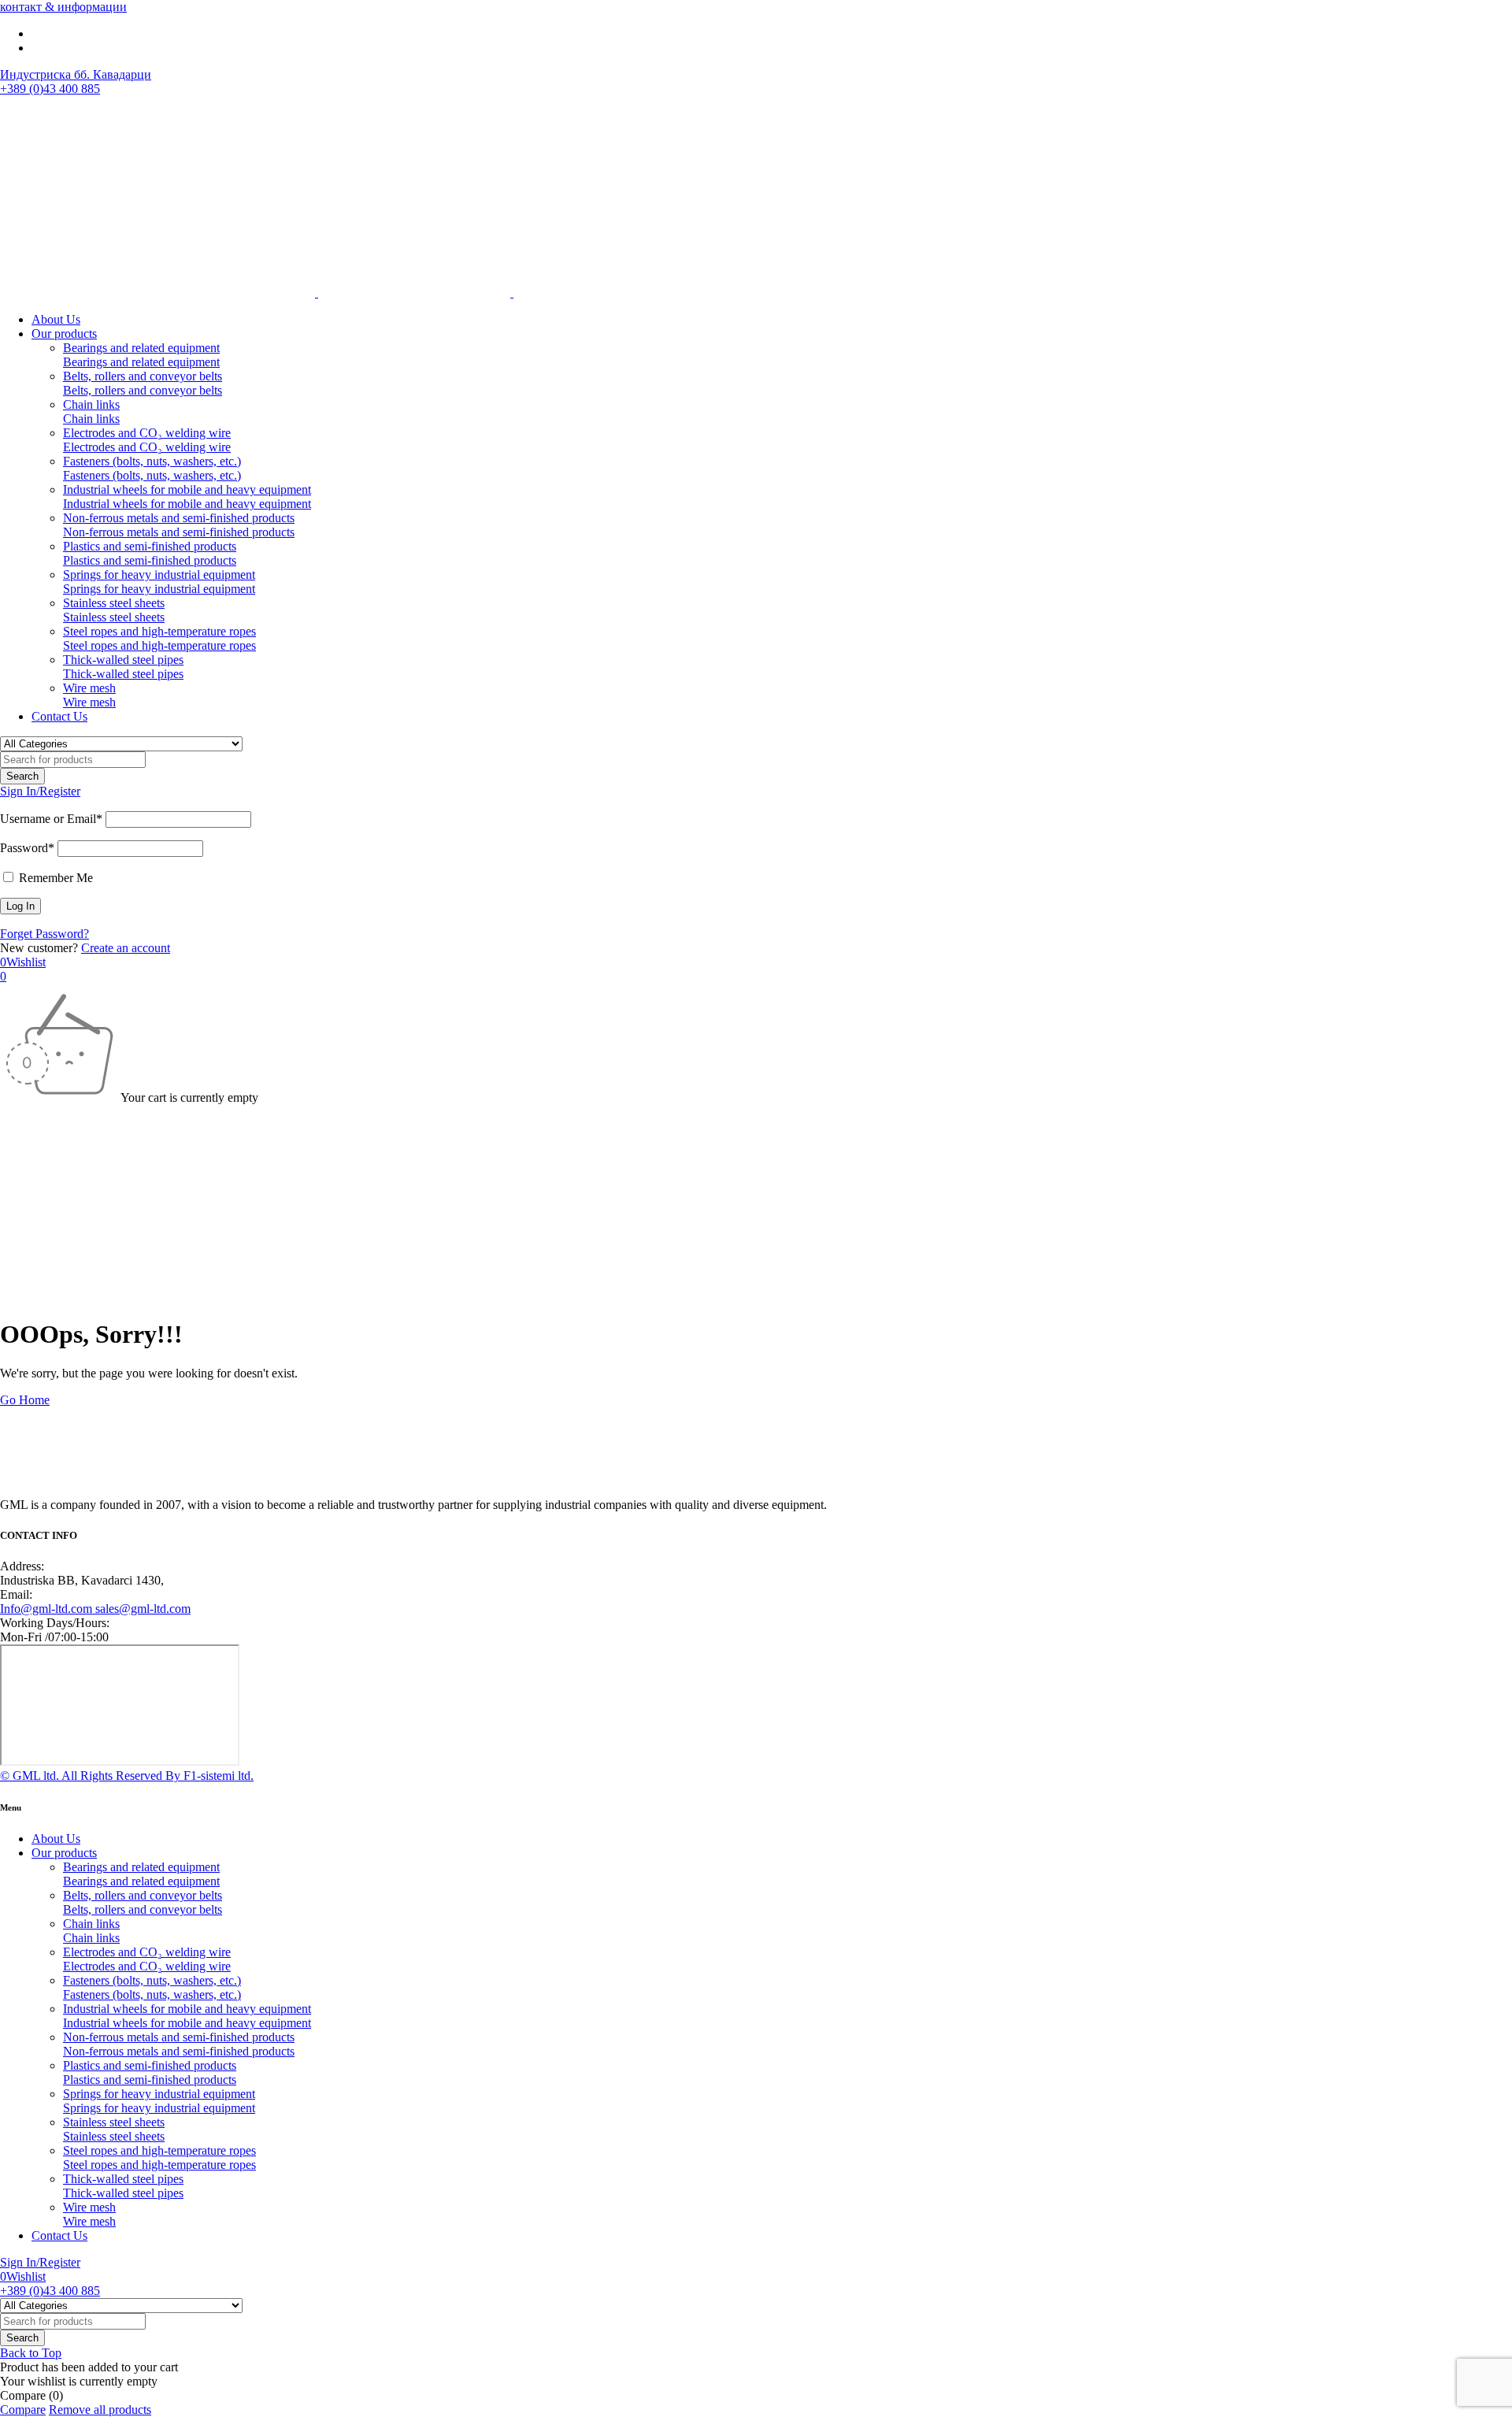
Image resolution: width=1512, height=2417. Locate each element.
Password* (27, 848)
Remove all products (100, 2410)
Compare (23, 2410)
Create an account (126, 948)
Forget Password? (44, 934)
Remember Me (54, 878)
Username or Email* (51, 819)
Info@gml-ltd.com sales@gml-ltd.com (95, 1609)
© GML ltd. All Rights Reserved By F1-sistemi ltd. (127, 1776)
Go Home (25, 1400)
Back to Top (31, 2353)
